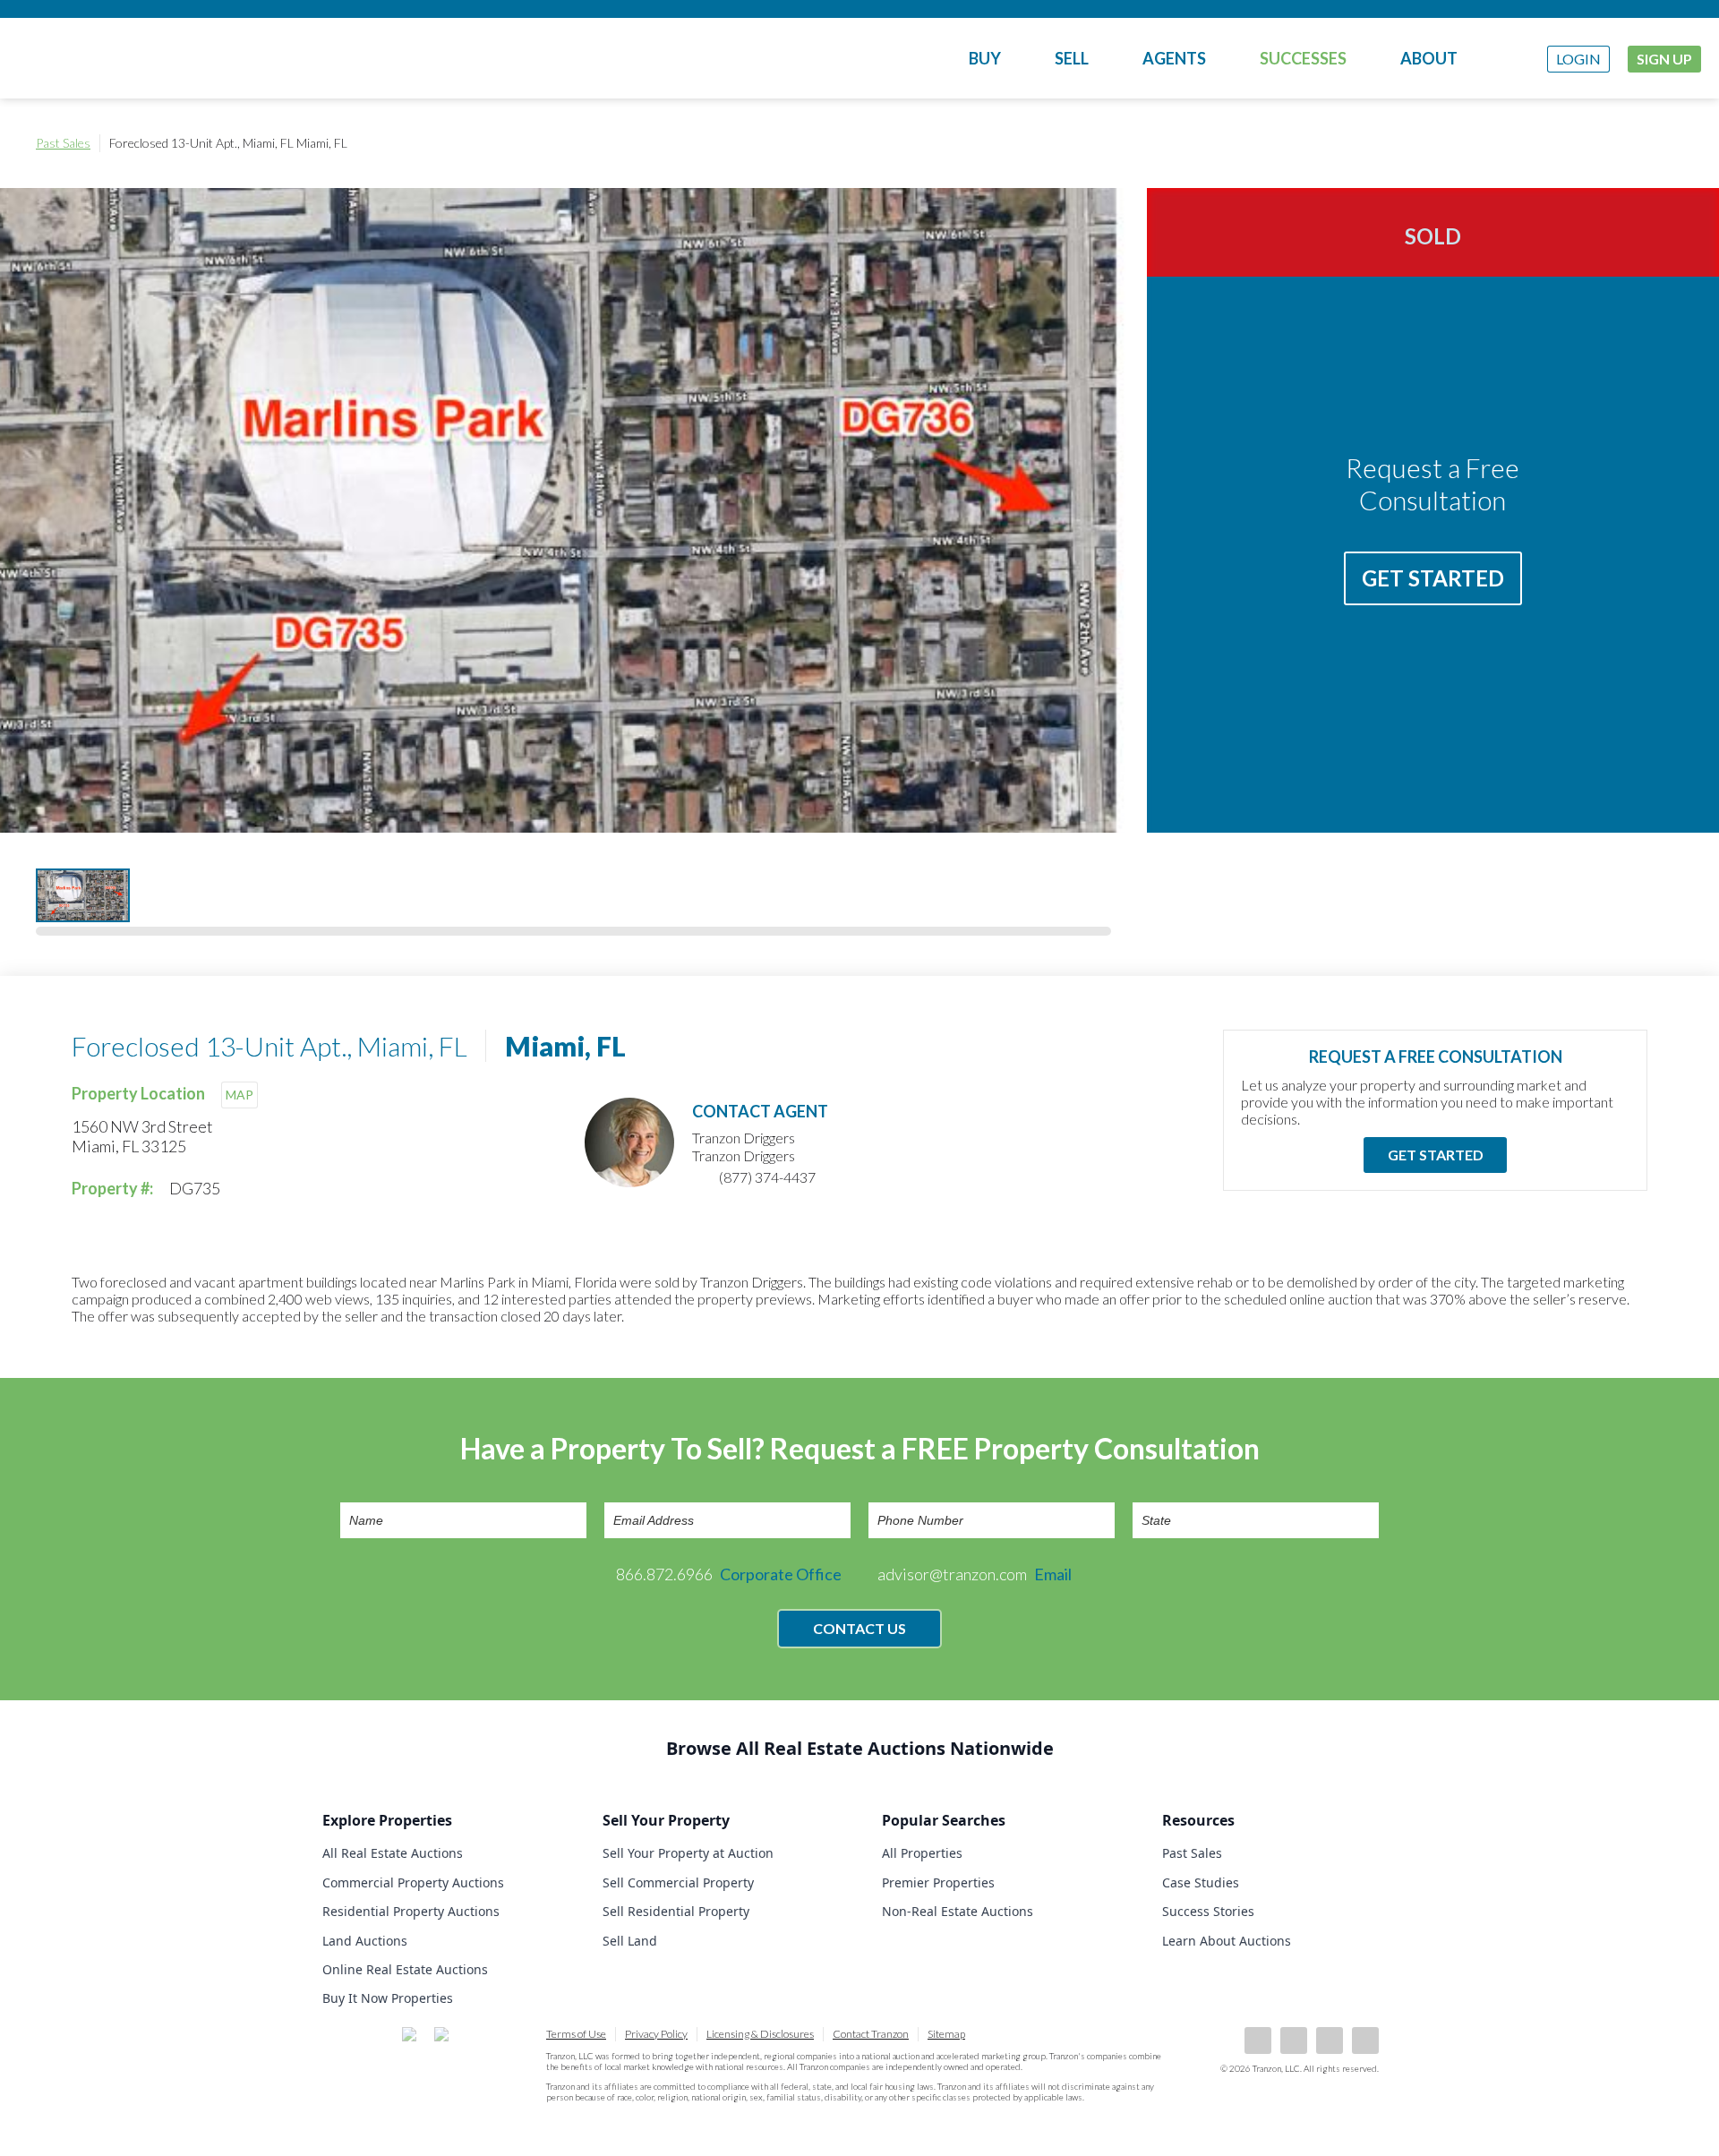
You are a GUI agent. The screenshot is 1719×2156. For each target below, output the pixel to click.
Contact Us (859, 1628)
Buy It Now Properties (388, 1998)
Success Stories (1208, 1911)
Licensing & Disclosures (760, 2034)
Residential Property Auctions (411, 1911)
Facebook (1258, 2040)
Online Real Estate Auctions (405, 1969)
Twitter (1330, 2040)
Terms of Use (576, 2034)
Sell (1072, 58)
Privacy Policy (656, 2034)
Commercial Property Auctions (413, 1882)
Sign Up (1664, 59)
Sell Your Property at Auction (688, 1853)
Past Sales (63, 143)
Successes (1303, 58)
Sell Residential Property (676, 1911)
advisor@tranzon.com (975, 1574)
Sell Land (630, 1941)
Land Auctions (365, 1941)
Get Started (1433, 578)
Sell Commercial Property (678, 1882)
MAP (239, 1095)
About (1429, 58)
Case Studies (1201, 1882)
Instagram (1365, 2040)
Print (1665, 143)
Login (1578, 59)
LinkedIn (1294, 2040)
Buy (985, 58)
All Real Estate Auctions (393, 1853)
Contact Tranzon (871, 2034)
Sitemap (946, 2034)
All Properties (922, 1853)
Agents (1174, 58)
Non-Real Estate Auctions (958, 1911)
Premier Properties (938, 1882)
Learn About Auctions (1227, 1941)
